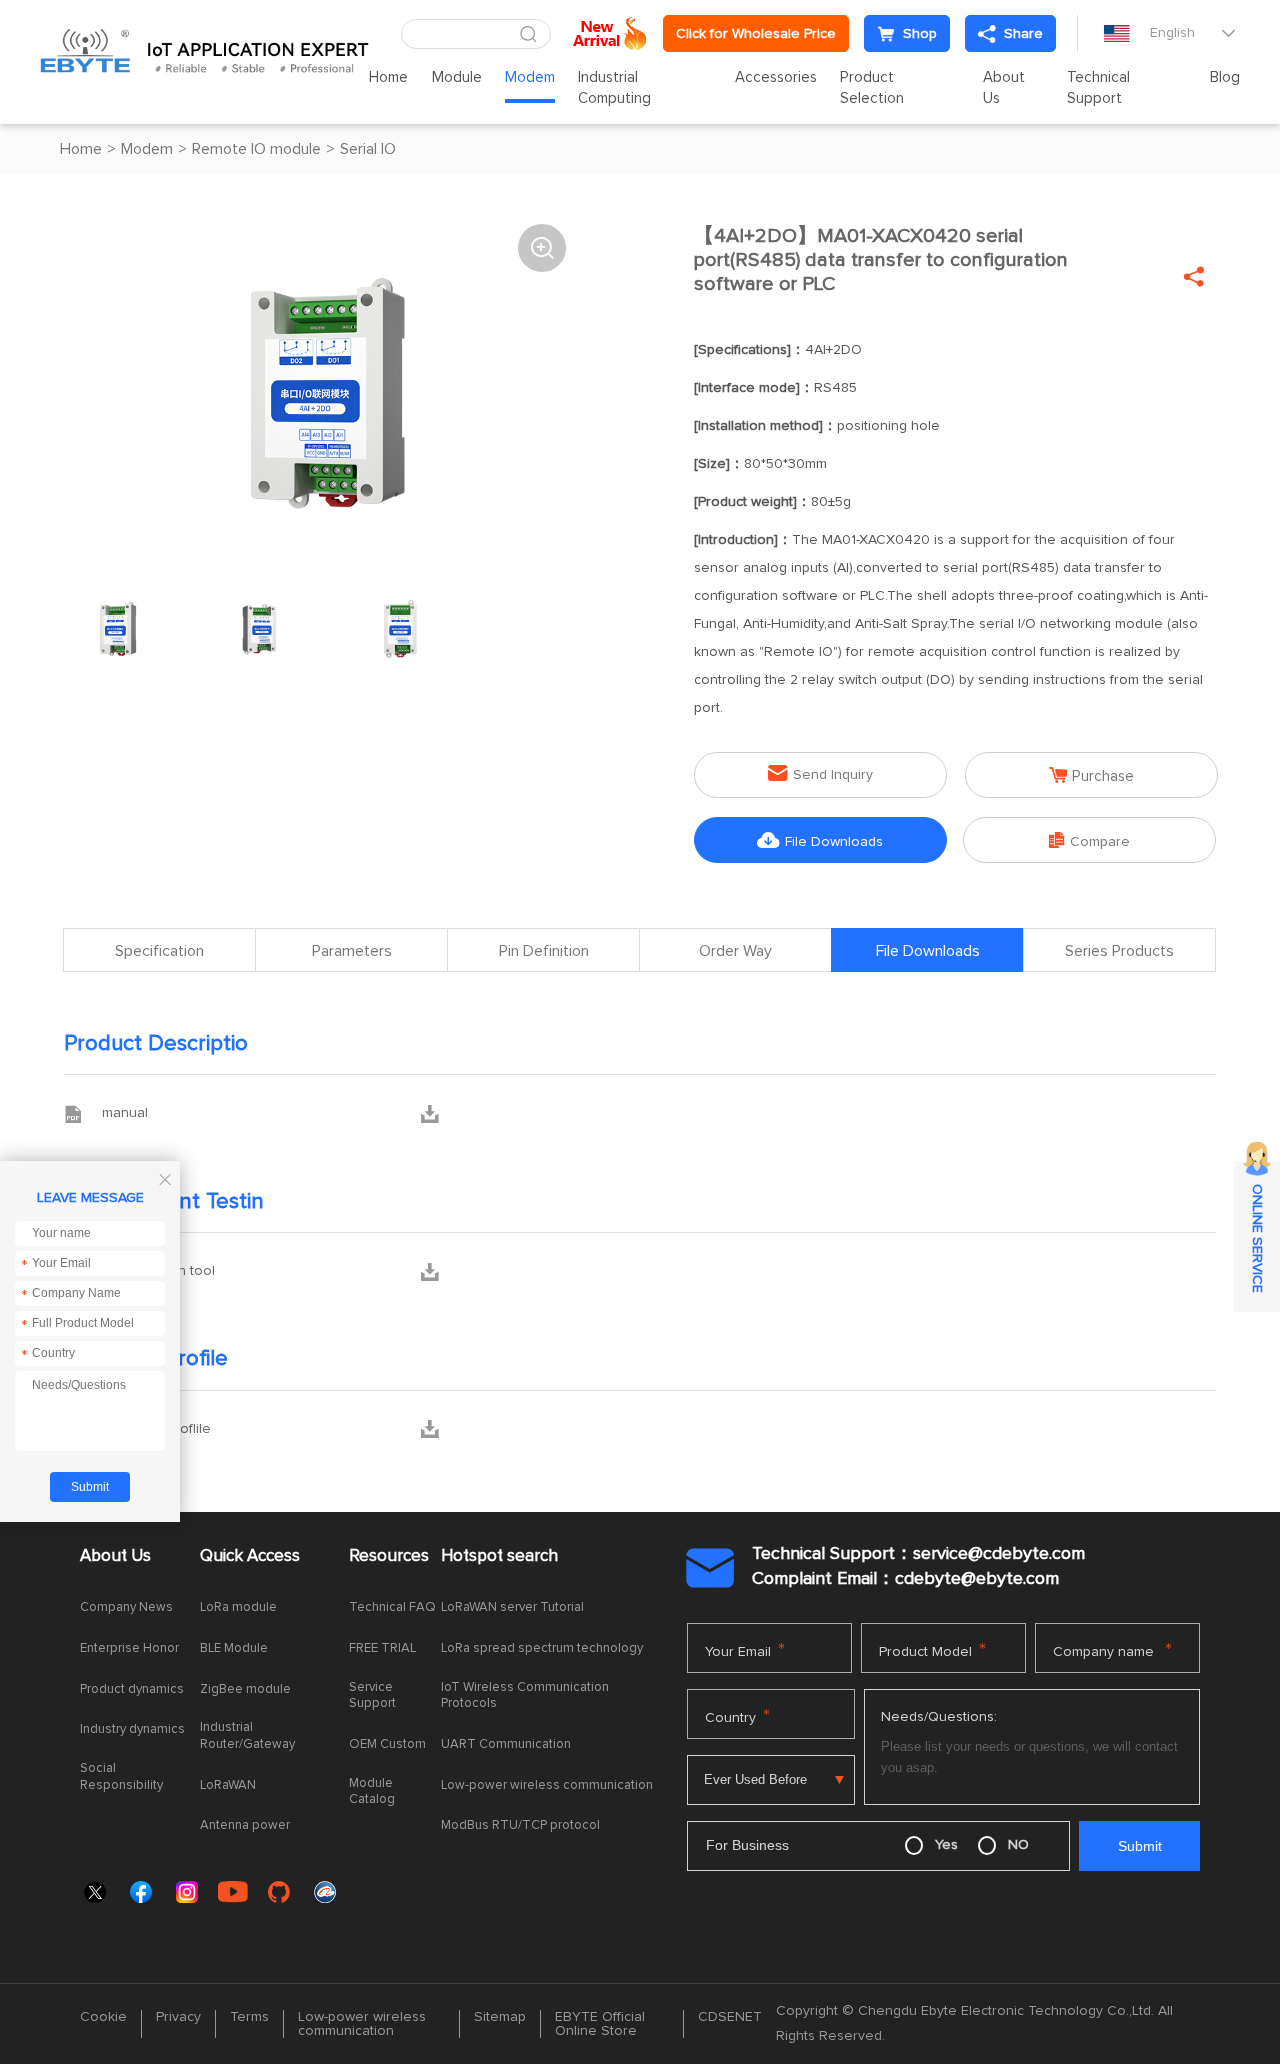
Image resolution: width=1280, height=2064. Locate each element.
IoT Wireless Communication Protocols (525, 1696)
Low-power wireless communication (547, 1785)
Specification (159, 951)
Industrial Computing (614, 88)
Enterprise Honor (129, 1648)
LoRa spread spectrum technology (542, 1648)
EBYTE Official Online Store (600, 2024)
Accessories (776, 77)
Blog (1225, 77)
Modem (530, 77)
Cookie (103, 2017)
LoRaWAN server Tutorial (512, 1607)
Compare (1089, 840)
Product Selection (872, 88)
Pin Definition (544, 951)
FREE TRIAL (382, 1648)
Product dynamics (132, 1689)
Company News (126, 1607)
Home (388, 77)
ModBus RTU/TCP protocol (520, 1825)
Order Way (735, 951)
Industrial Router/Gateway (247, 1736)
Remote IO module (256, 149)
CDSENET (730, 2017)
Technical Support (1098, 88)
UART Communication (506, 1744)
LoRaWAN (228, 1785)
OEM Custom (387, 1744)
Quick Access (250, 1556)
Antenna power (245, 1825)
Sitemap (500, 2017)
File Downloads (820, 840)
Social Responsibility (121, 1777)
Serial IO (368, 149)
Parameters (352, 951)
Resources (389, 1556)
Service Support (372, 1696)
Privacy (178, 2017)
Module (457, 77)
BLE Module (234, 1648)
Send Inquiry (820, 773)
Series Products (1119, 951)
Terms (249, 2017)
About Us (1004, 88)
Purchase (1091, 775)
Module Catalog (372, 1792)
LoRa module (238, 1607)
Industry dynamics (132, 1729)
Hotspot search (499, 1556)
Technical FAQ (392, 1607)
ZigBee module (245, 1689)
